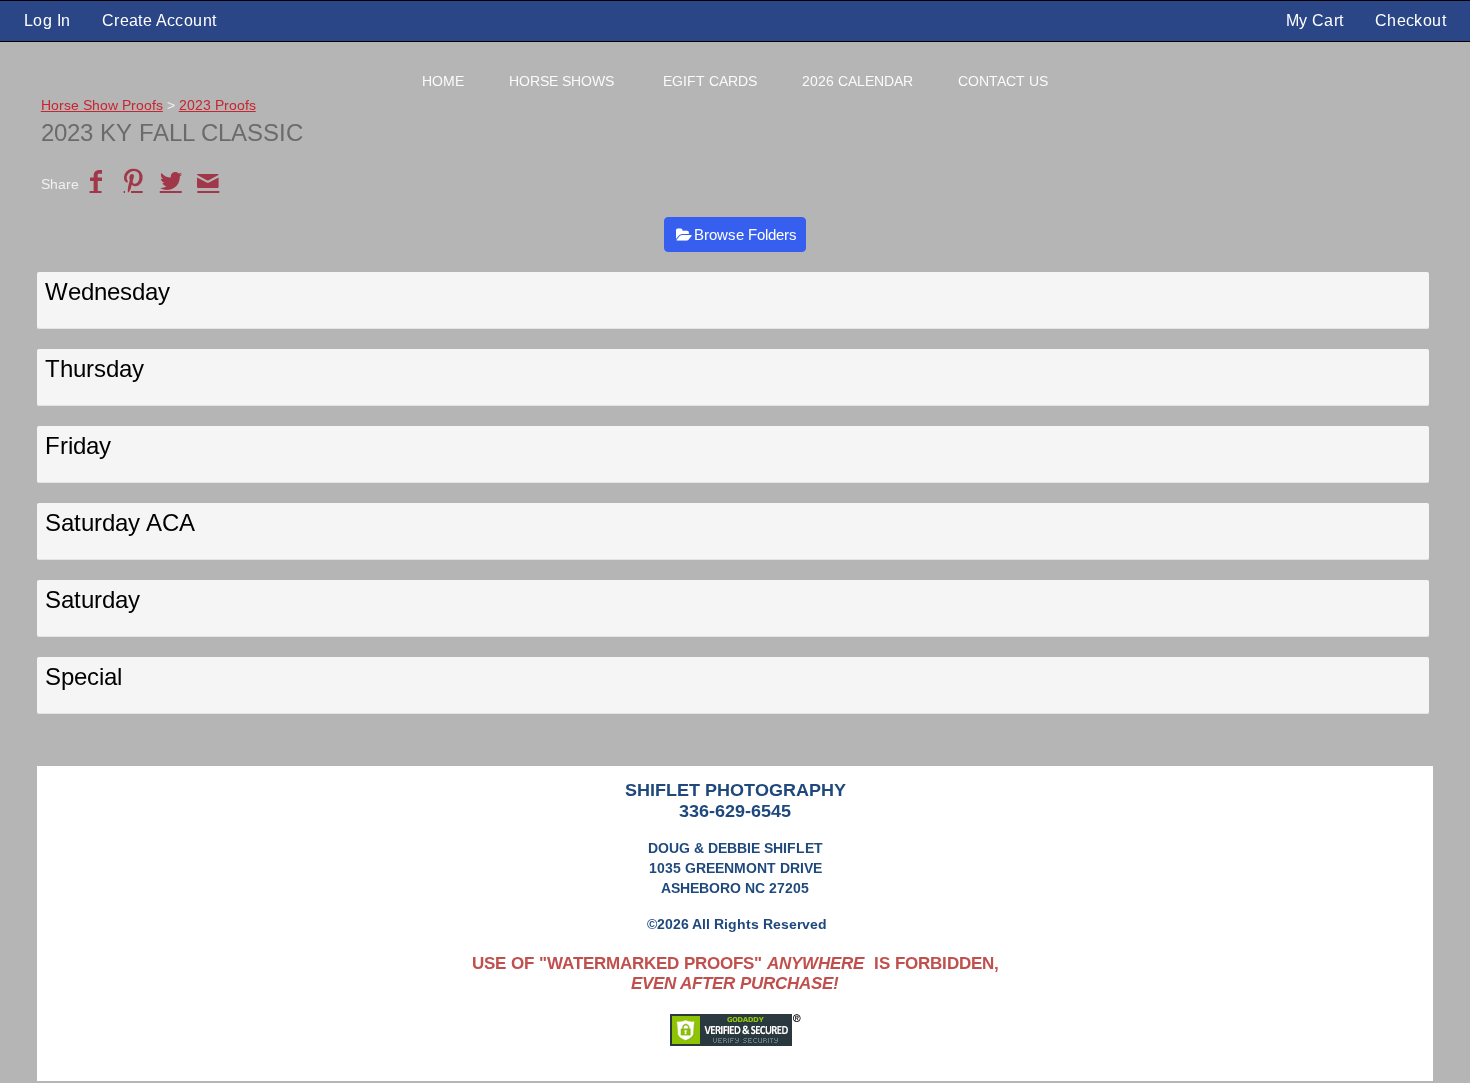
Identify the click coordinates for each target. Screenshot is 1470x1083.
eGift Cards (710, 81)
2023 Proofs (217, 105)
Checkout (1410, 20)
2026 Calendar (857, 81)
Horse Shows (561, 81)
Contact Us (1003, 81)
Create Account (159, 20)
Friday (78, 445)
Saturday (92, 599)
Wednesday (107, 291)
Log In (47, 20)
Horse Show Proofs (102, 105)
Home (443, 81)
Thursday (94, 368)
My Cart (1317, 20)
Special (83, 676)
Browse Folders (745, 234)
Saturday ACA (120, 522)
